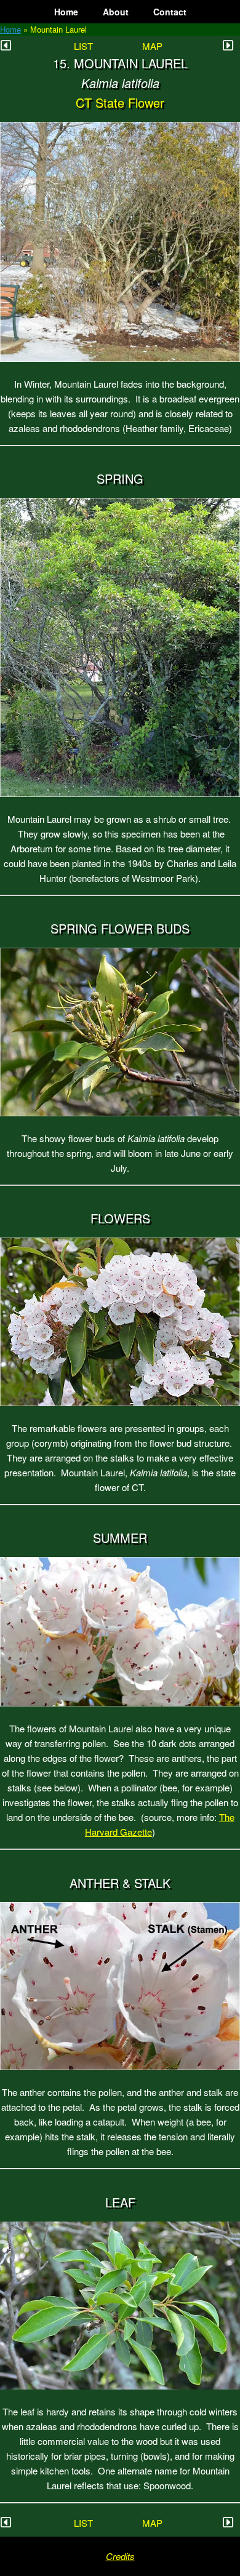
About (116, 12)
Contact (170, 12)
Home (66, 12)
